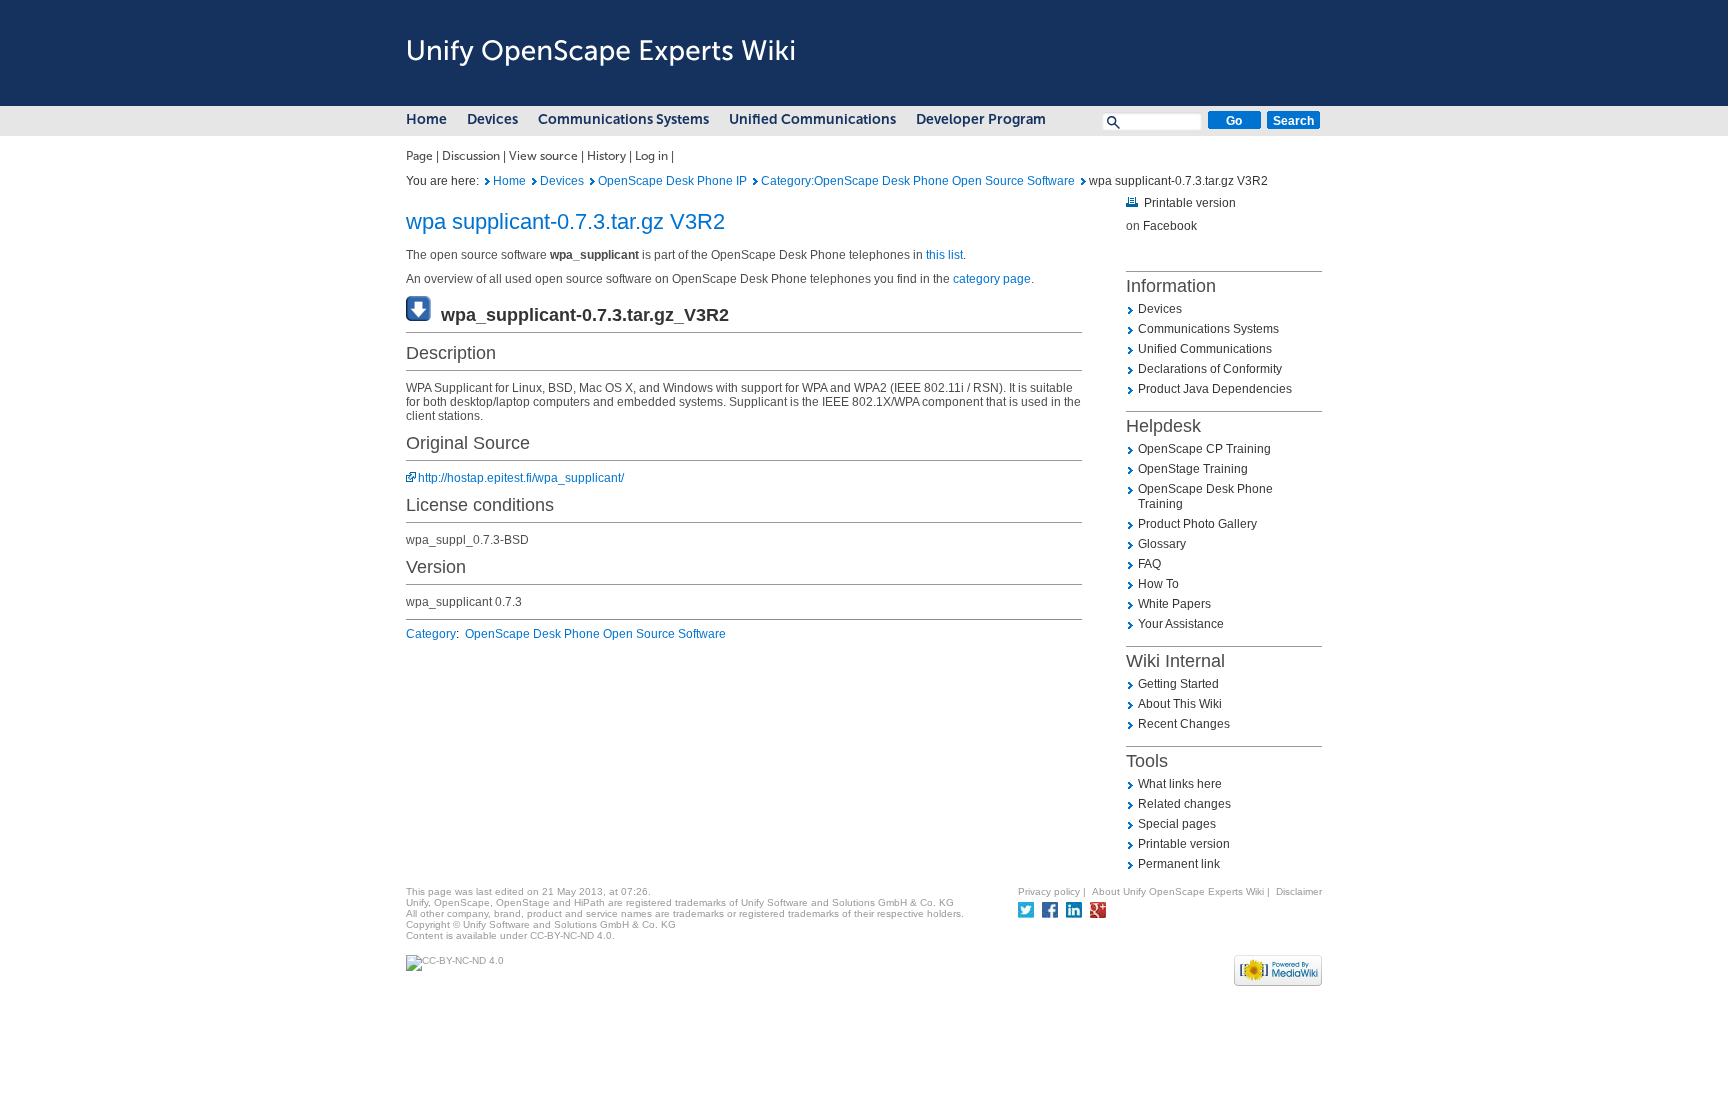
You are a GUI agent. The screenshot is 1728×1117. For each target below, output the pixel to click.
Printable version (1190, 203)
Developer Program (981, 119)
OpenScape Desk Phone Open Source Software (595, 634)
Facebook (1170, 226)
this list (944, 255)
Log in (651, 156)
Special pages (1177, 824)
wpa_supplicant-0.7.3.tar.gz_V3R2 (585, 315)
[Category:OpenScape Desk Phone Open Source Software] (755, 181)
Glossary (1162, 544)
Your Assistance (1181, 624)
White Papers (1174, 604)
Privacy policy (1049, 891)
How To (1158, 584)
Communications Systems (623, 119)
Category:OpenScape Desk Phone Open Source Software (918, 181)
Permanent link (1179, 864)
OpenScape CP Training (1204, 449)
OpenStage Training (1193, 469)
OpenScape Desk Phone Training (1205, 496)
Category (431, 634)
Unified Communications (812, 119)
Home (426, 119)
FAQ (1149, 564)
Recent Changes (1184, 724)
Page (419, 156)
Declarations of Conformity (1210, 369)
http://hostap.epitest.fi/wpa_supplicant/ (521, 478)
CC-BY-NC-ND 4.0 (571, 935)
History (606, 156)
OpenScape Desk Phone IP (672, 181)
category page (992, 279)
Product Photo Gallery (1197, 524)
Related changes (1184, 804)
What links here (1180, 784)
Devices (492, 119)
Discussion (471, 156)
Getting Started (1178, 684)
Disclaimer (1299, 891)
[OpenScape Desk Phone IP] (592, 181)
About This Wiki (1180, 704)
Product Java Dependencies (1215, 389)
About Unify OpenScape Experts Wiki (1178, 891)
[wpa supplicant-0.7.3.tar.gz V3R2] (487, 181)
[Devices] (534, 181)
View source (543, 156)
